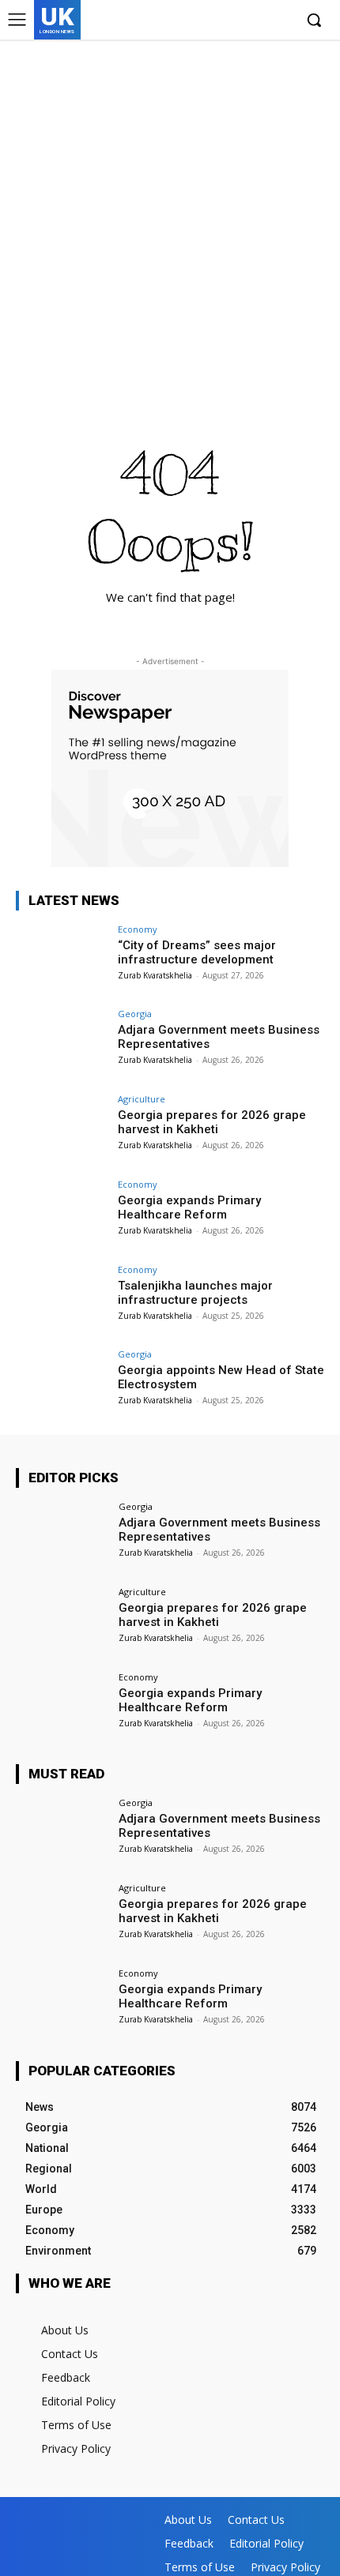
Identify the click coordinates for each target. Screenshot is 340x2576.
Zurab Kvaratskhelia (155, 975)
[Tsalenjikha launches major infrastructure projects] (62, 1300)
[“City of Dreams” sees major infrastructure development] (62, 959)
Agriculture (142, 1099)
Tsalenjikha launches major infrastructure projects (195, 1293)
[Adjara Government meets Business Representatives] (62, 1044)
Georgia (135, 1014)
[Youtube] (280, 21)
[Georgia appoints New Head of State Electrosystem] (62, 1384)
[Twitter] (256, 21)
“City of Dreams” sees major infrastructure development (197, 952)
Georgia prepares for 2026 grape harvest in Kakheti (212, 1122)
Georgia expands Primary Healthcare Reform (189, 1207)
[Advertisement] (170, 217)
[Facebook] (208, 21)
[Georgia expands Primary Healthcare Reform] (62, 1215)
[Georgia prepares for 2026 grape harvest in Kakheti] (62, 1129)
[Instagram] (232, 21)
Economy (138, 929)
